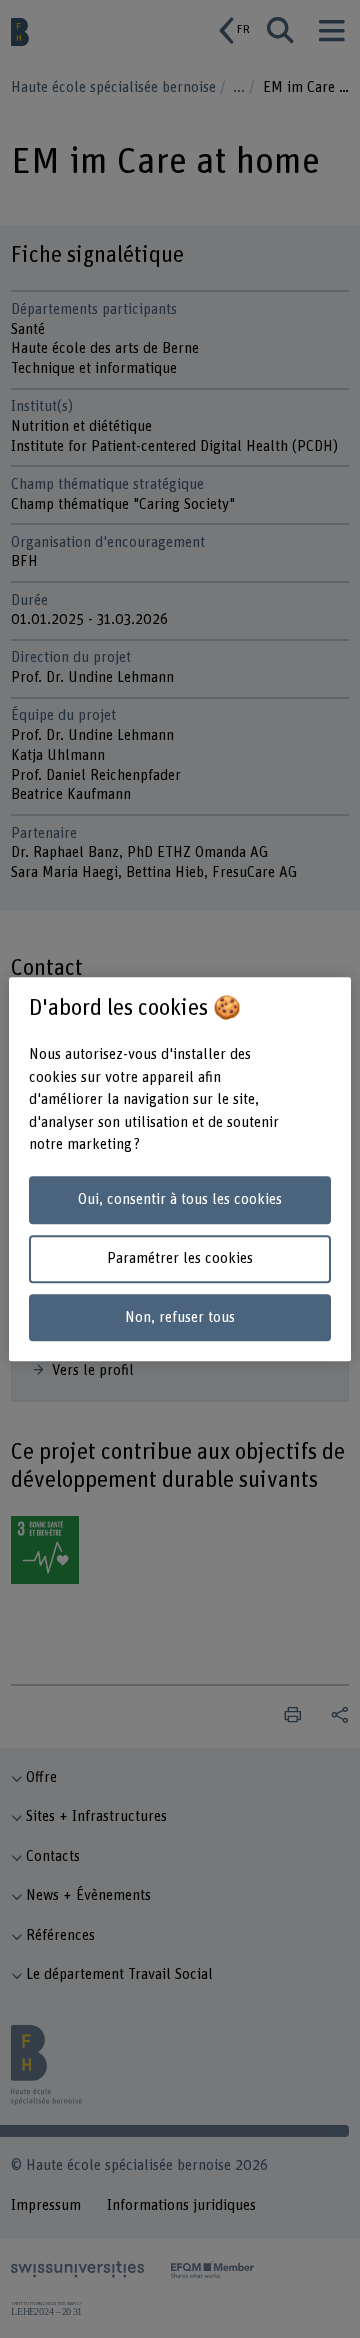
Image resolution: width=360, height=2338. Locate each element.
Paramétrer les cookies (180, 1258)
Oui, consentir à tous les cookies (180, 1200)
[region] (180, 1169)
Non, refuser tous (180, 1317)
